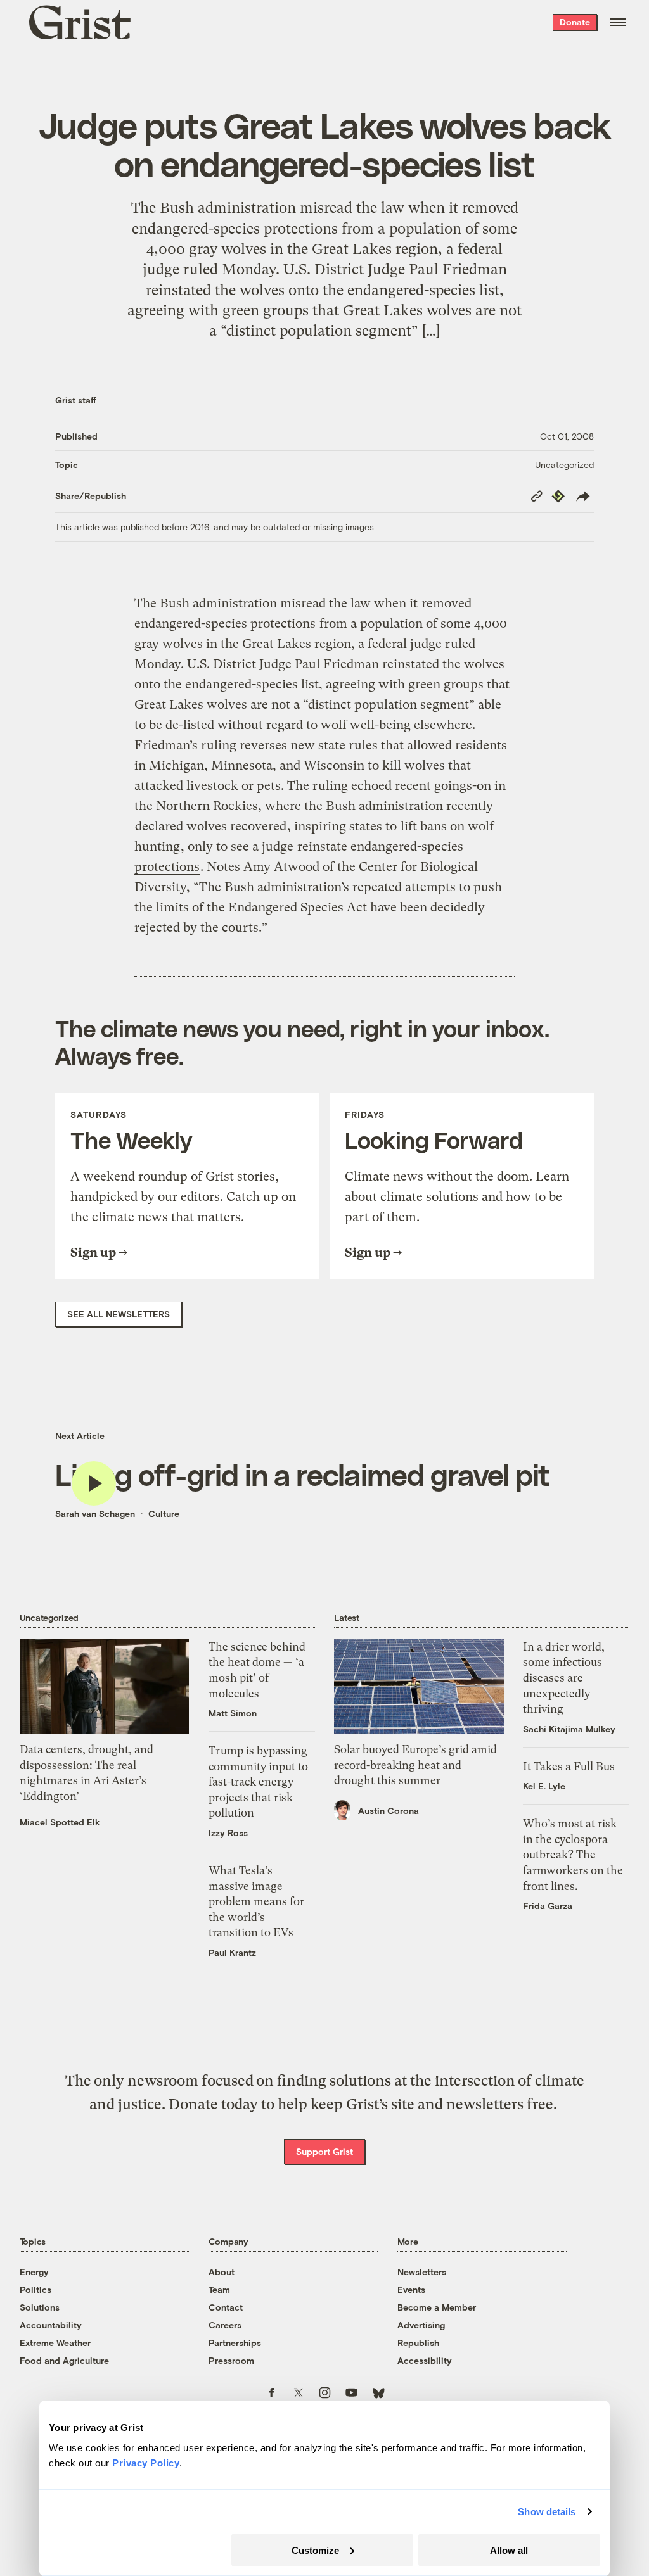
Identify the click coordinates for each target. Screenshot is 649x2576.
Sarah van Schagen (95, 1513)
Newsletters (422, 2272)
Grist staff (76, 400)
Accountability (51, 2325)
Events (411, 2289)
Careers (225, 2325)
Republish (418, 2343)
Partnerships (235, 2343)
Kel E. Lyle (544, 1786)
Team (219, 2289)
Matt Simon (233, 1713)
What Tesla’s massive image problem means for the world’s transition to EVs (256, 1901)
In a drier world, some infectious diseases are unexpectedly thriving (564, 1678)
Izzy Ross (228, 1833)
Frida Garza (548, 1906)
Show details (547, 2512)
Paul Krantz (232, 1952)
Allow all (509, 2550)
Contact (226, 2307)
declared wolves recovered (211, 826)
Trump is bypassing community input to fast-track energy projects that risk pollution (258, 1782)
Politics (35, 2289)
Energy (34, 2272)
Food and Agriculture (64, 2360)
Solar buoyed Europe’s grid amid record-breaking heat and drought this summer (415, 1765)
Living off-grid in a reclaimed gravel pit (302, 1474)
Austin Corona (389, 1811)
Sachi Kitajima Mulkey (569, 1729)
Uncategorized (564, 465)
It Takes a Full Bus (569, 1767)
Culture (164, 1513)
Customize (315, 2550)
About (222, 2272)
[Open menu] (618, 22)
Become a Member (437, 2307)
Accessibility (425, 2360)
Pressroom (231, 2360)
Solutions (40, 2307)
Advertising (421, 2325)
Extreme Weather (55, 2343)
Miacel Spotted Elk (60, 1822)
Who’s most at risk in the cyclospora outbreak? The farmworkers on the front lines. (573, 1855)
